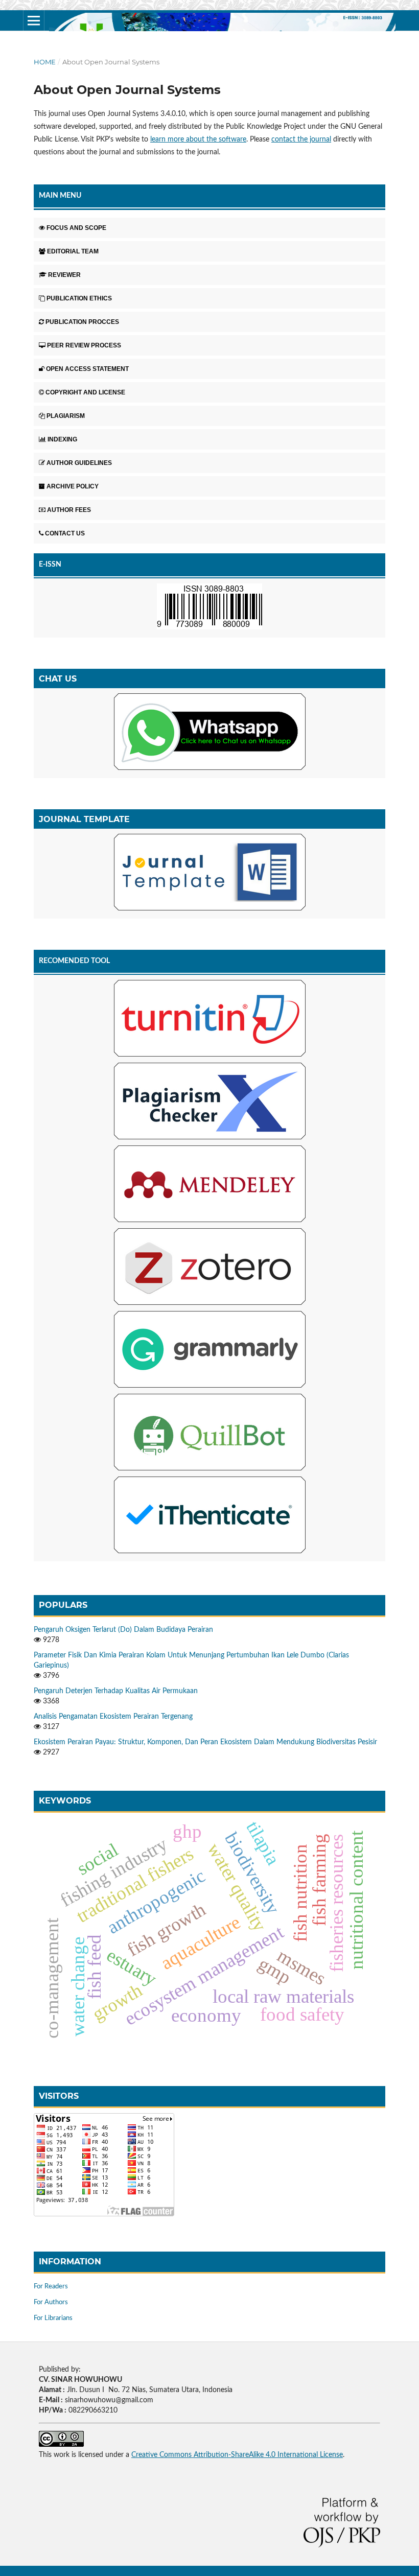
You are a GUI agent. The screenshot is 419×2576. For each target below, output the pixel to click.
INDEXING (62, 439)
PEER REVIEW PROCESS (84, 345)
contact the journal (301, 139)
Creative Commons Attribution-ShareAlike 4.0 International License (237, 2455)
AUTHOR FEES (69, 510)
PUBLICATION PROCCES (82, 322)
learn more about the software (198, 139)
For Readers (51, 2287)
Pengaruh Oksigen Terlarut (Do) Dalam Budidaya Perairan (123, 1630)
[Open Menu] (34, 20)
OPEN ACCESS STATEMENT (87, 369)
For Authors (51, 2302)
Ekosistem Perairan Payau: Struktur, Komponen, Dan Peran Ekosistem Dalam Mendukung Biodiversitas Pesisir (205, 1742)
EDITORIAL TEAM (73, 251)
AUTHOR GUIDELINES (79, 463)
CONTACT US (65, 533)
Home (45, 62)
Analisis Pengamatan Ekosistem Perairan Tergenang (113, 1717)
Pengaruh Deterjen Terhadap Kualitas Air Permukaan (116, 1691)
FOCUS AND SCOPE (76, 228)
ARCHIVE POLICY (73, 486)
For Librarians (53, 2318)
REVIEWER (64, 275)
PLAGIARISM (66, 416)
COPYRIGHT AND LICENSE (85, 392)
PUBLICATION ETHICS (79, 298)
